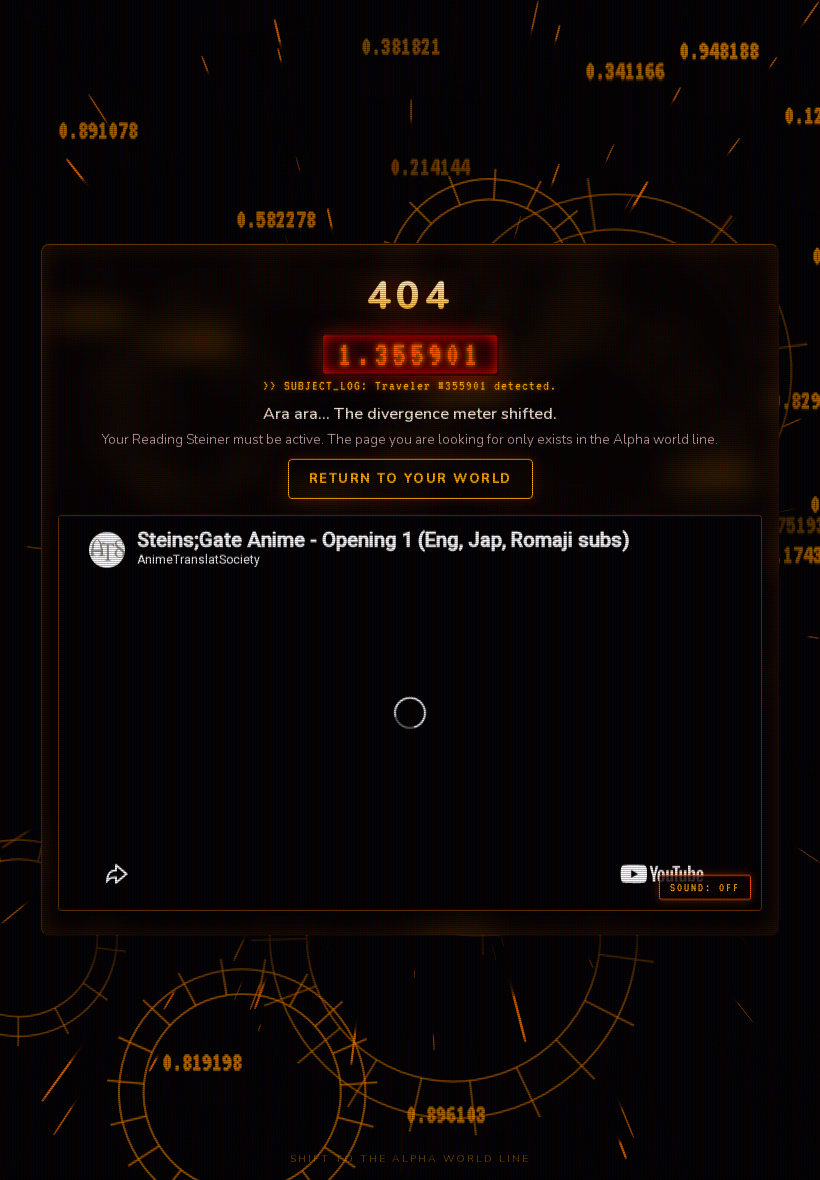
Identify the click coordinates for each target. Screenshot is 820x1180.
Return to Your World (410, 478)
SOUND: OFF (705, 886)
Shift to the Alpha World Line (410, 1158)
